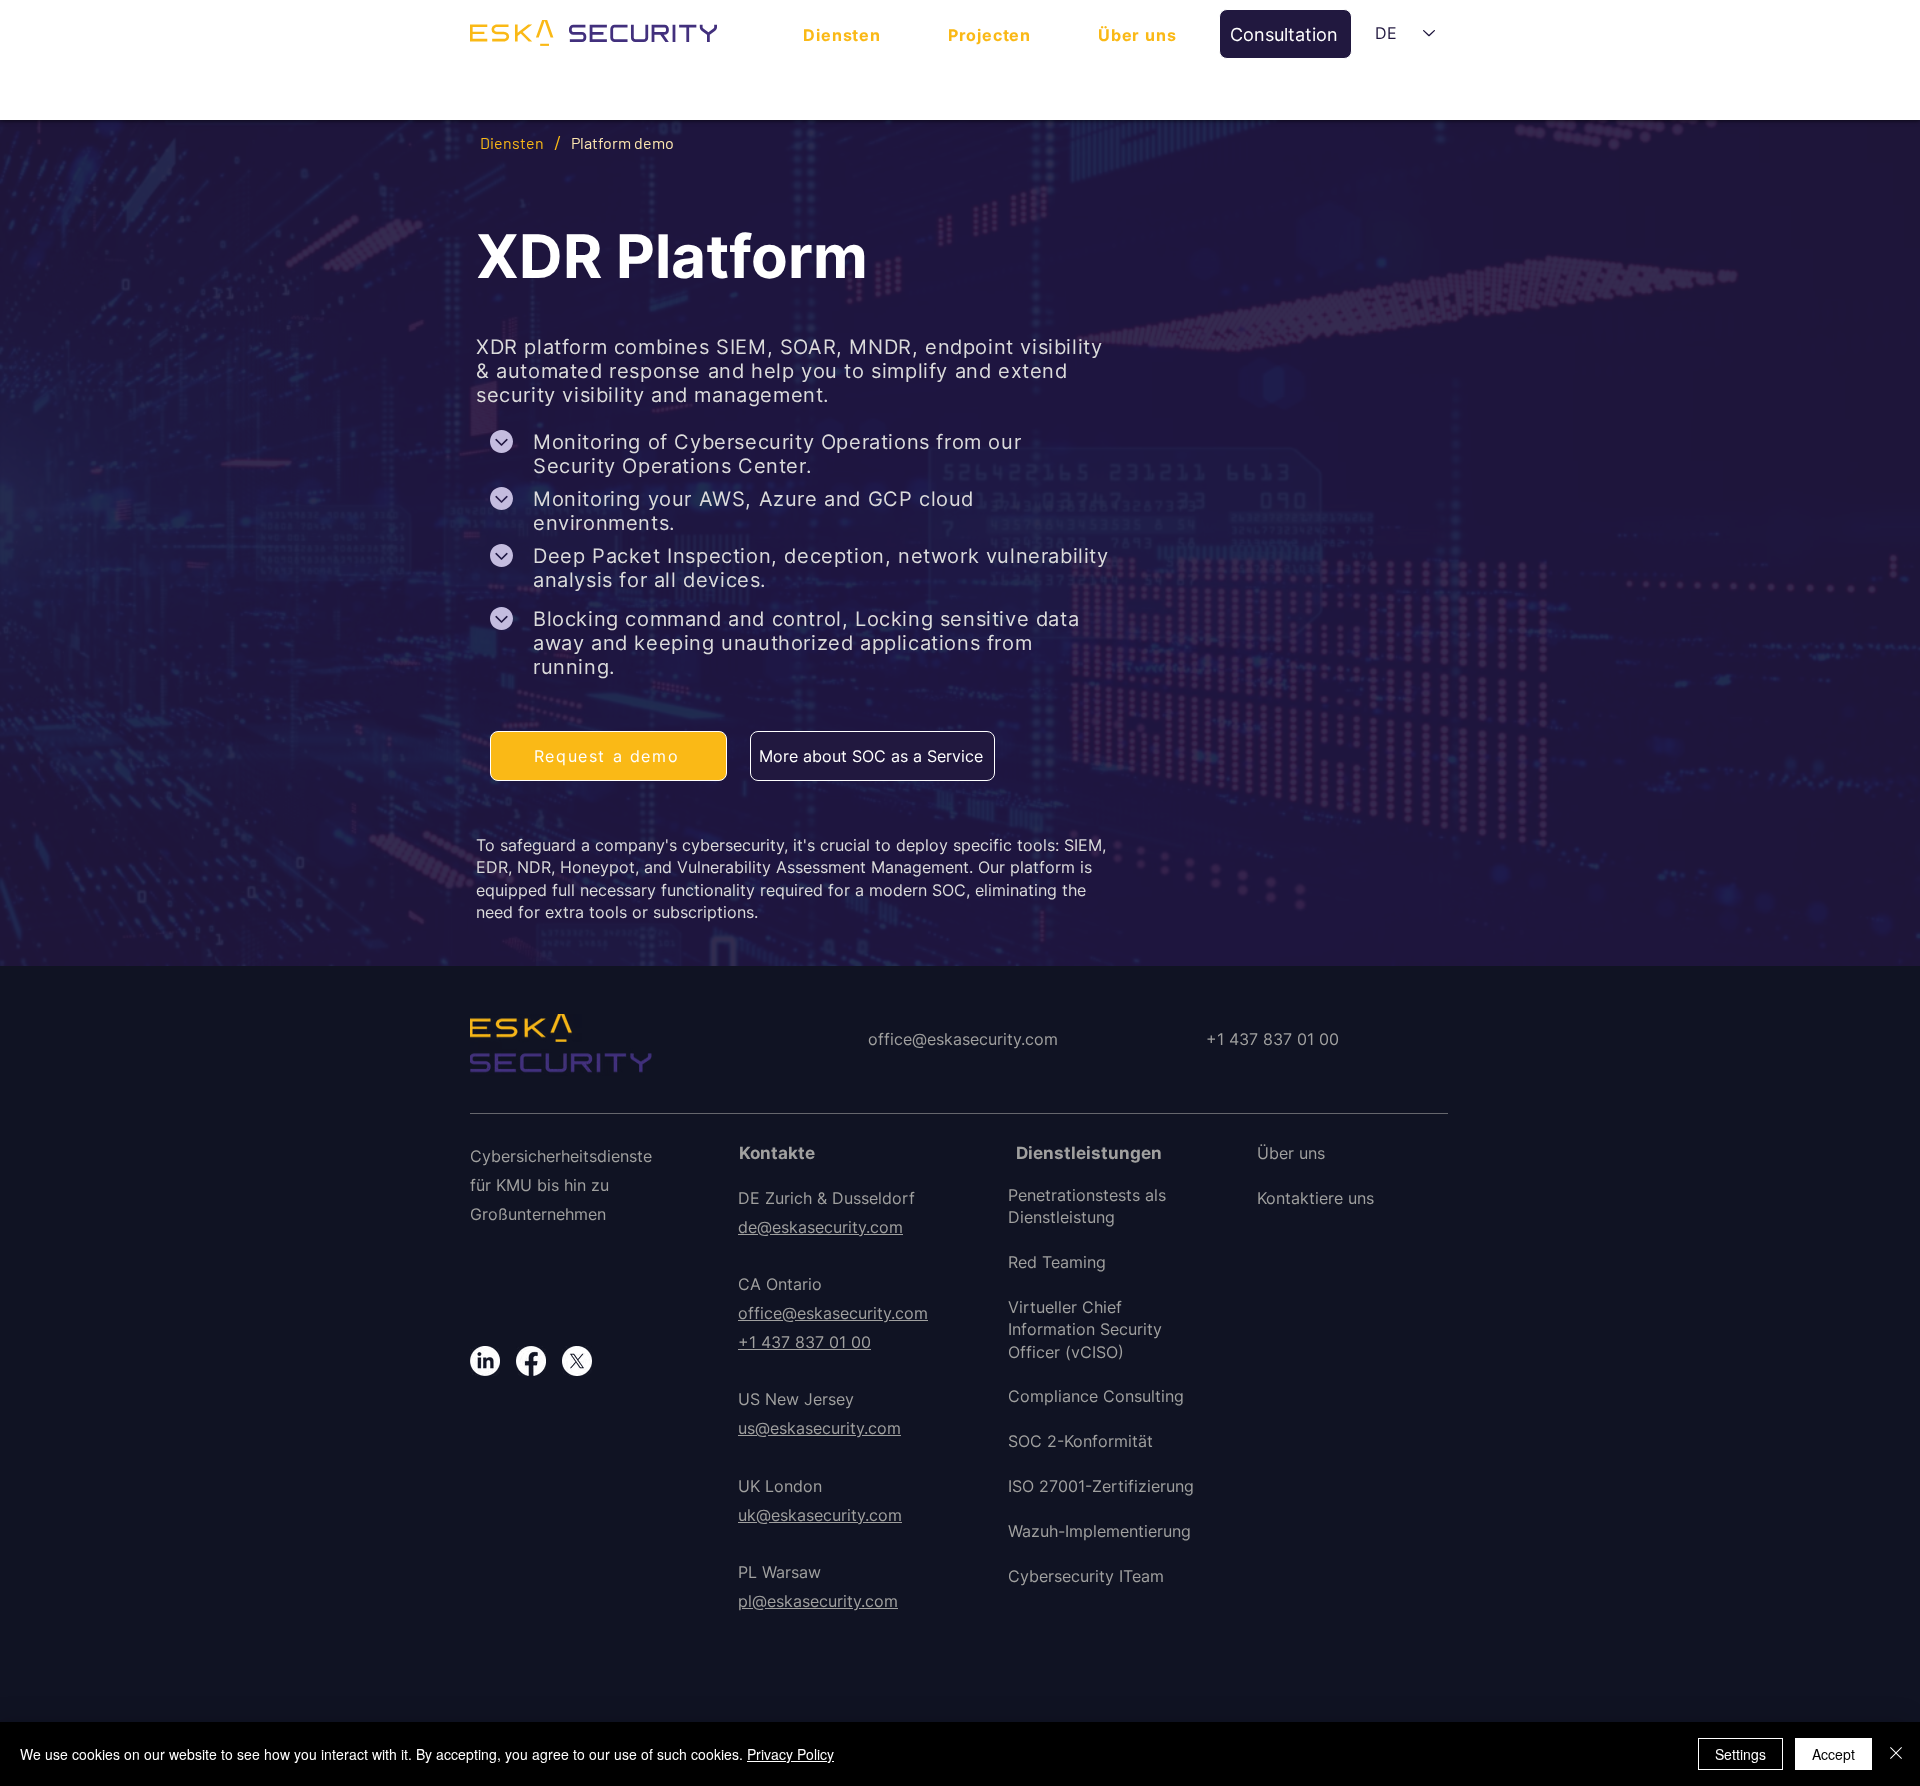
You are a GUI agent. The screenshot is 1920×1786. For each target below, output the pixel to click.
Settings (1740, 1754)
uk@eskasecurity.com (820, 1515)
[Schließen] (1896, 1754)
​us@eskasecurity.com (819, 1428)
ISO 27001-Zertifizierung (1101, 1486)
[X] (577, 1361)
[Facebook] (531, 1361)
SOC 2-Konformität (1080, 1441)
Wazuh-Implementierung (1099, 1531)
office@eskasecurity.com (833, 1313)
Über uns (1291, 1153)
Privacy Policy (790, 1754)
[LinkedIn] (485, 1361)
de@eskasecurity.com (820, 1227)
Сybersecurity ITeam (1086, 1576)
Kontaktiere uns (1315, 1198)
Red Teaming (1057, 1262)
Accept (1833, 1754)
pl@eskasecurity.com (818, 1601)
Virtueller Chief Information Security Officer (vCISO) (1085, 1329)
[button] (1285, 34)
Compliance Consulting (1096, 1396)
